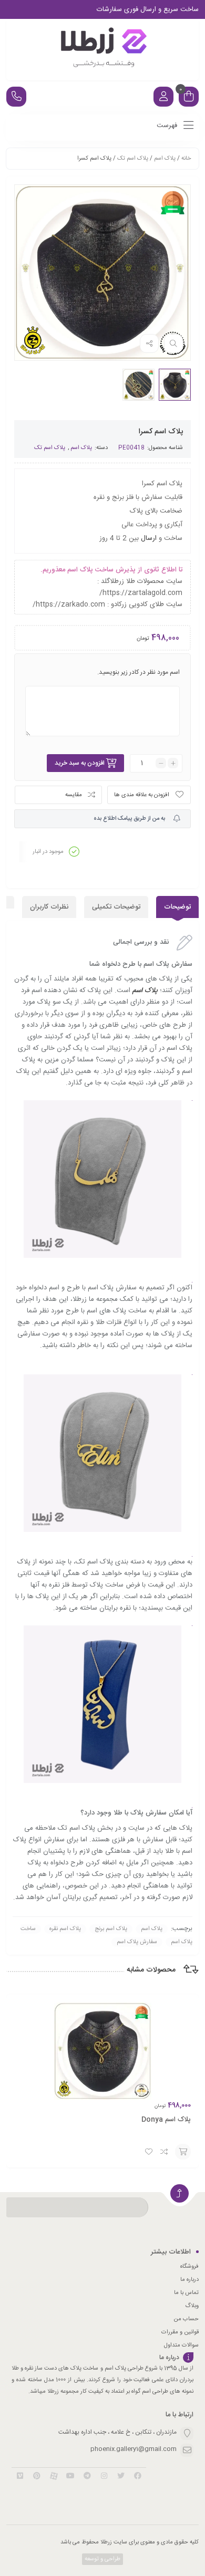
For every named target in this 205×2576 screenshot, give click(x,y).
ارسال (149, 538)
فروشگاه (189, 2267)
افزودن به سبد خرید (80, 763)
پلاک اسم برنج (111, 1929)
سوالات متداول (181, 2345)
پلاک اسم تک (133, 159)
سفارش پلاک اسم (137, 1942)
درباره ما (189, 2280)
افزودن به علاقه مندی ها (142, 795)
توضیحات (177, 907)
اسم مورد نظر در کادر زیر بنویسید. (139, 672)
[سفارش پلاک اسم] (102, 50)
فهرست (168, 126)
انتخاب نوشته (183, 2152)
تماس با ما (186, 2293)
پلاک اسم (165, 159)
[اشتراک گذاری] (149, 343)
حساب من (186, 2319)
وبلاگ (192, 2306)
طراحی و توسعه (102, 2559)
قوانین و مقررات (180, 2332)
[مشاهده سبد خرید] (189, 98)
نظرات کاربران (49, 907)
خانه (186, 159)
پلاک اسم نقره (65, 1929)
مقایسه (74, 795)
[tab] (177, 907)
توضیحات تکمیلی (116, 907)
